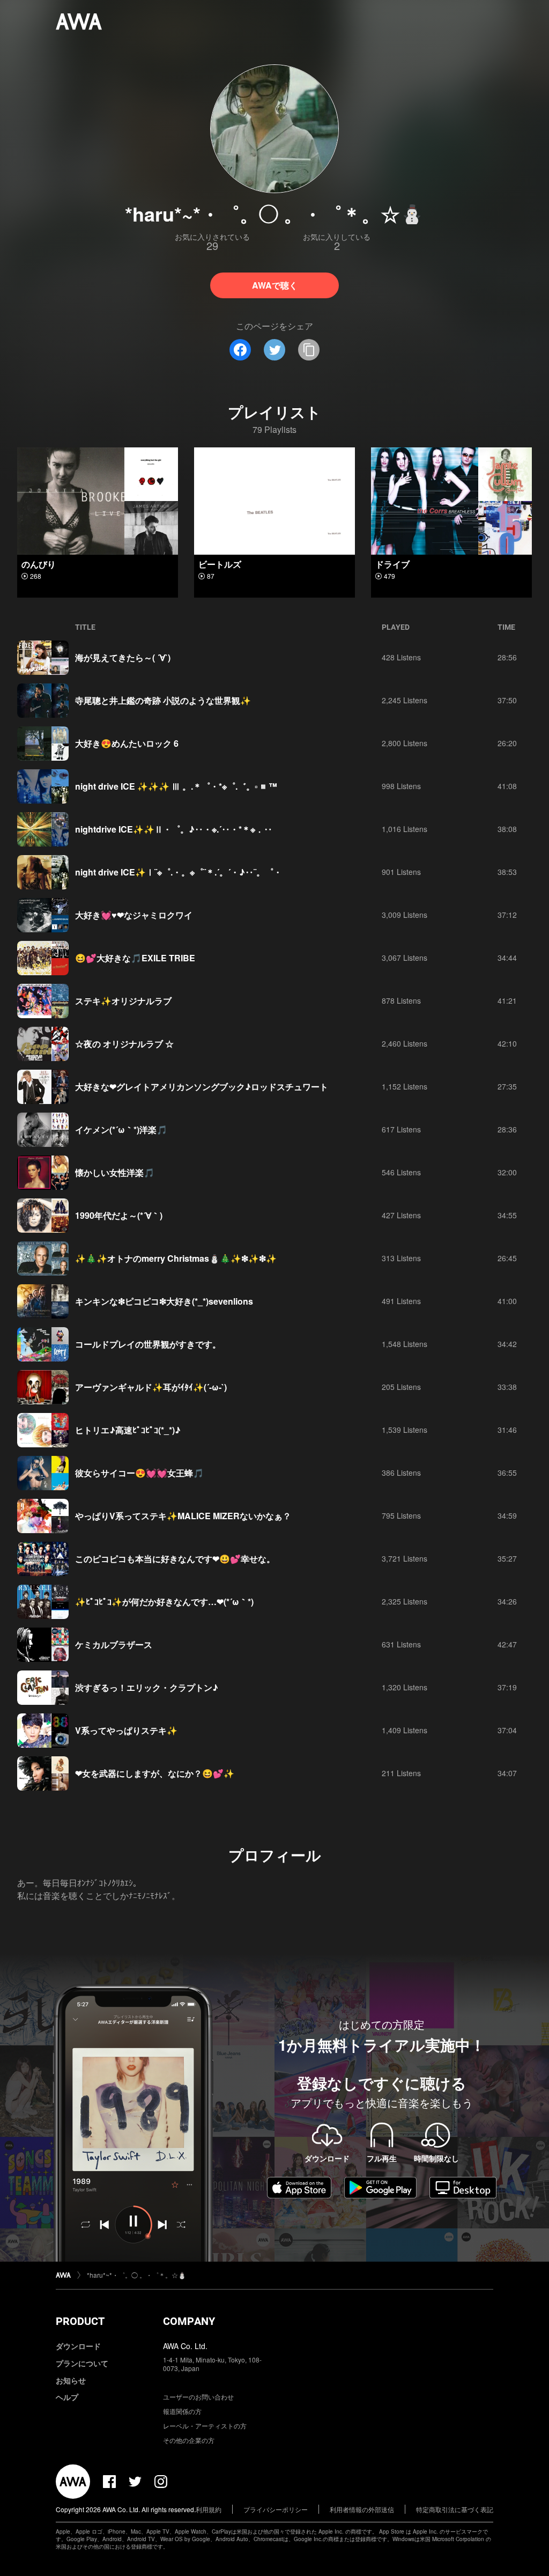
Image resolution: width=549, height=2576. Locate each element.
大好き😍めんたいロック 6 (127, 743)
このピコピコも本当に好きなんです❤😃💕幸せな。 (175, 1559)
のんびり (39, 564)
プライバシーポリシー (276, 2509)
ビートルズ (220, 564)
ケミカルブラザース (114, 1644)
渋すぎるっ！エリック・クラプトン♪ (147, 1687)
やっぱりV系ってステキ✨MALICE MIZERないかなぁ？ (183, 1516)
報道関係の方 (182, 2411)
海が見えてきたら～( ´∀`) (123, 657)
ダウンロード (78, 2346)
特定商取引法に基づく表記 (455, 2509)
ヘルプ (67, 2397)
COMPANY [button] (189, 2321)
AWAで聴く (275, 285)
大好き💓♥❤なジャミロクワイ (134, 915)
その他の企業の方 (189, 2440)
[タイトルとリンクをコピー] (309, 350)
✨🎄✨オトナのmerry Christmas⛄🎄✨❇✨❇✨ (176, 1258)
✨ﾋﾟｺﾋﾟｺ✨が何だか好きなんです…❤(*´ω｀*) (164, 1602)
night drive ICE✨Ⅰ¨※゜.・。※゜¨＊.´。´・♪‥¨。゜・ (179, 872)
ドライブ (392, 564)
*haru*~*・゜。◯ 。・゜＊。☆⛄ (136, 2275)
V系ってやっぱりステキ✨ (126, 1730)
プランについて (82, 2363)
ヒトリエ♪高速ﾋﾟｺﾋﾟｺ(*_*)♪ (128, 1430)
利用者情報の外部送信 (362, 2509)
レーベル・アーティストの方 (205, 2426)
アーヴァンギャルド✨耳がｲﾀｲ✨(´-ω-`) (151, 1387)
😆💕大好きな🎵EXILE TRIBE (135, 958)
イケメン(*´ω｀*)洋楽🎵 (121, 1129)
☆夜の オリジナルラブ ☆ (124, 1044)
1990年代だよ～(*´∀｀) (119, 1215)
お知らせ (71, 2380)
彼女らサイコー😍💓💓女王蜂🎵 (139, 1473)
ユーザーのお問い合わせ (198, 2397)
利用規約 (209, 2509)
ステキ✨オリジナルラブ (123, 1001)
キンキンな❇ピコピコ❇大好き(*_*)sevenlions (164, 1301)
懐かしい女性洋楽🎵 (115, 1172)
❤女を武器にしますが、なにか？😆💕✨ (155, 1773)
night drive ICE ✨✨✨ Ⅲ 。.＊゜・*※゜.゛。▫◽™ (176, 786)
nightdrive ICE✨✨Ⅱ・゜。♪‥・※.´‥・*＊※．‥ (174, 829)
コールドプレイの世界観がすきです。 (148, 1344)
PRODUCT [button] (80, 2321)
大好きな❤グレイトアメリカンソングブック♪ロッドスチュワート (202, 1087)
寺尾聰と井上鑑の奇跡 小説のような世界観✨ (163, 700)
